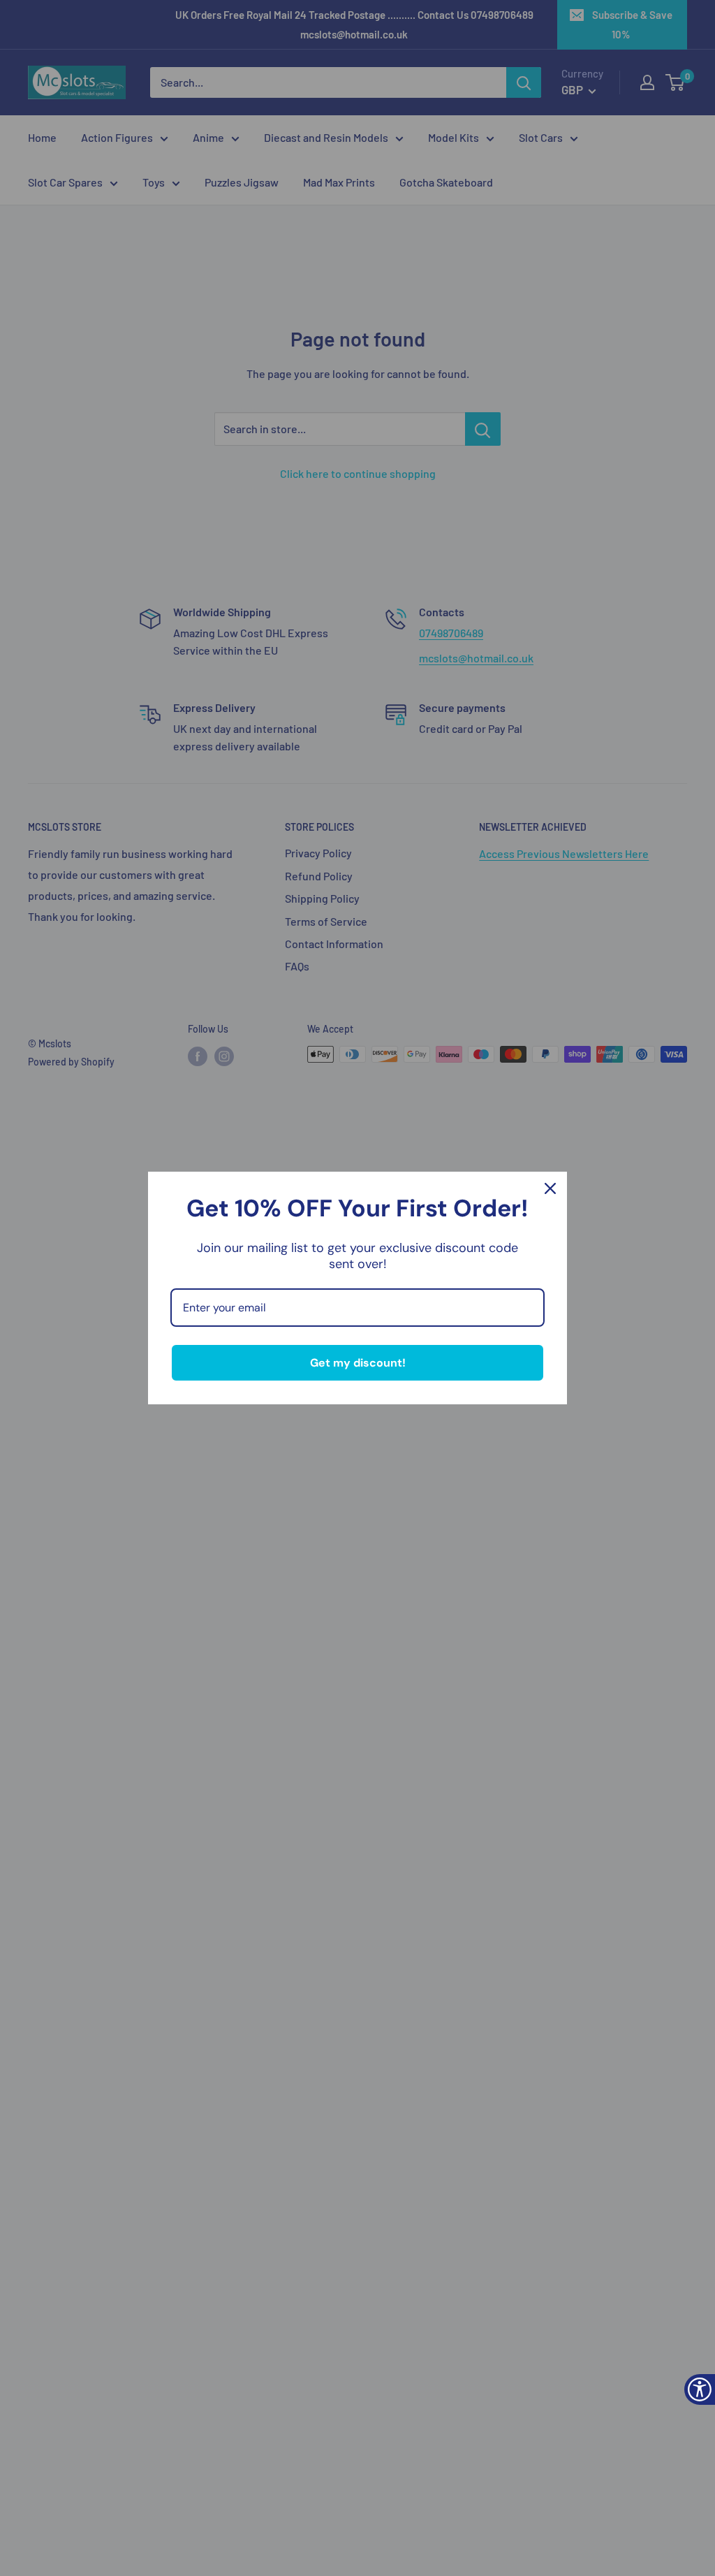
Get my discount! (358, 1363)
